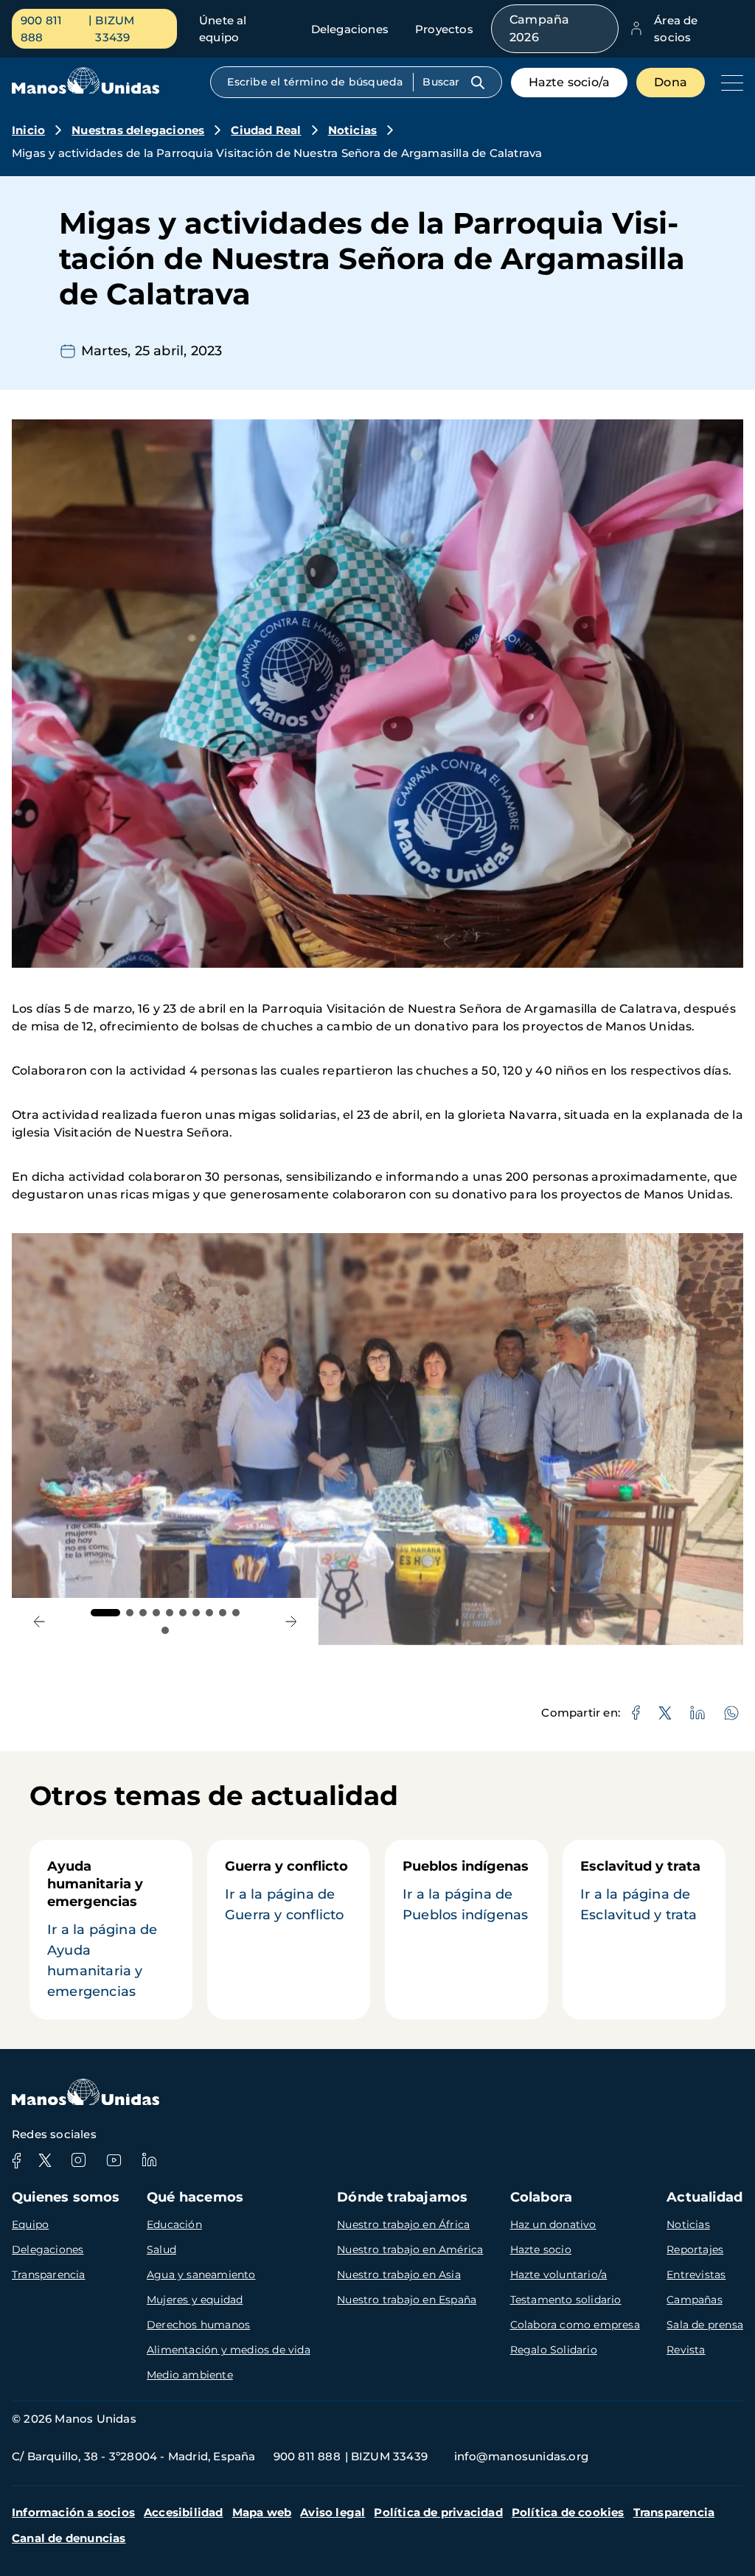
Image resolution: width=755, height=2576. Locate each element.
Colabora (542, 2197)
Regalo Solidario (554, 2350)
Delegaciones (350, 29)
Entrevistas (696, 2275)
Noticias (353, 130)
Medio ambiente (190, 2375)
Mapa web (262, 2512)
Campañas (695, 2300)
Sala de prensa (705, 2325)
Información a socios (73, 2512)
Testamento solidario (566, 2300)
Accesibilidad (184, 2512)
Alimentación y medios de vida (229, 2350)
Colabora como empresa (575, 2325)
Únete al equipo (223, 29)
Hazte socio (541, 2249)
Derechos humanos (198, 2325)
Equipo (30, 2224)
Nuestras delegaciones (138, 130)
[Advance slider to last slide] (39, 1621)
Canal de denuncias (69, 2538)
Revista (686, 2350)
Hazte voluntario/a (559, 2275)
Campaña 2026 (539, 28)
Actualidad (704, 2197)
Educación (174, 2224)
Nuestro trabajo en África (403, 2224)
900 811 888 (41, 29)
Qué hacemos (195, 2197)
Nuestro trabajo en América (410, 2249)
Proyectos (444, 29)
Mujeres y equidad (195, 2300)
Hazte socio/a (570, 82)
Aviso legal (333, 2512)
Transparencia (49, 2275)
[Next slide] (292, 1621)
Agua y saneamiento (201, 2275)
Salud (161, 2249)
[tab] (105, 1613)
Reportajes (695, 2249)
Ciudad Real (266, 130)
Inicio (28, 130)
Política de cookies (568, 2512)
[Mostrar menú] (728, 83)
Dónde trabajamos (402, 2197)
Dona (671, 82)
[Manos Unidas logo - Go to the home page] (86, 90)
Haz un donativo (553, 2224)
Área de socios (676, 29)
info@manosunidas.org (521, 2456)
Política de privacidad (438, 2512)
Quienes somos (66, 2197)
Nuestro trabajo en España (407, 2300)
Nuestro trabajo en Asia (399, 2275)
